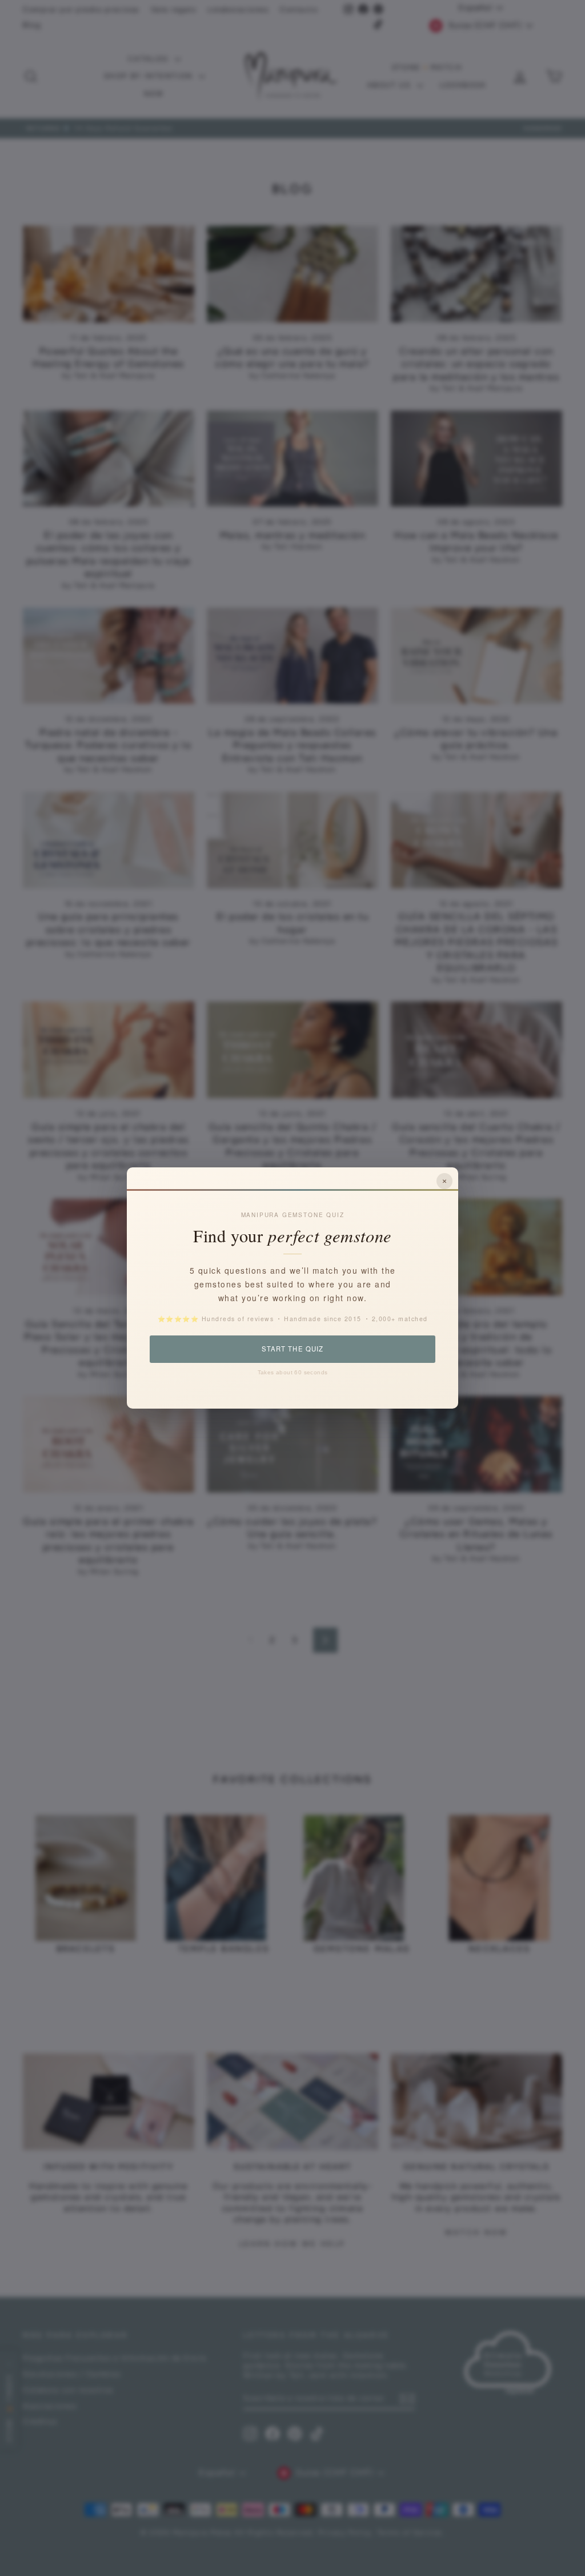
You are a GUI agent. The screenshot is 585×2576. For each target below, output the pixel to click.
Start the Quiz (292, 1349)
